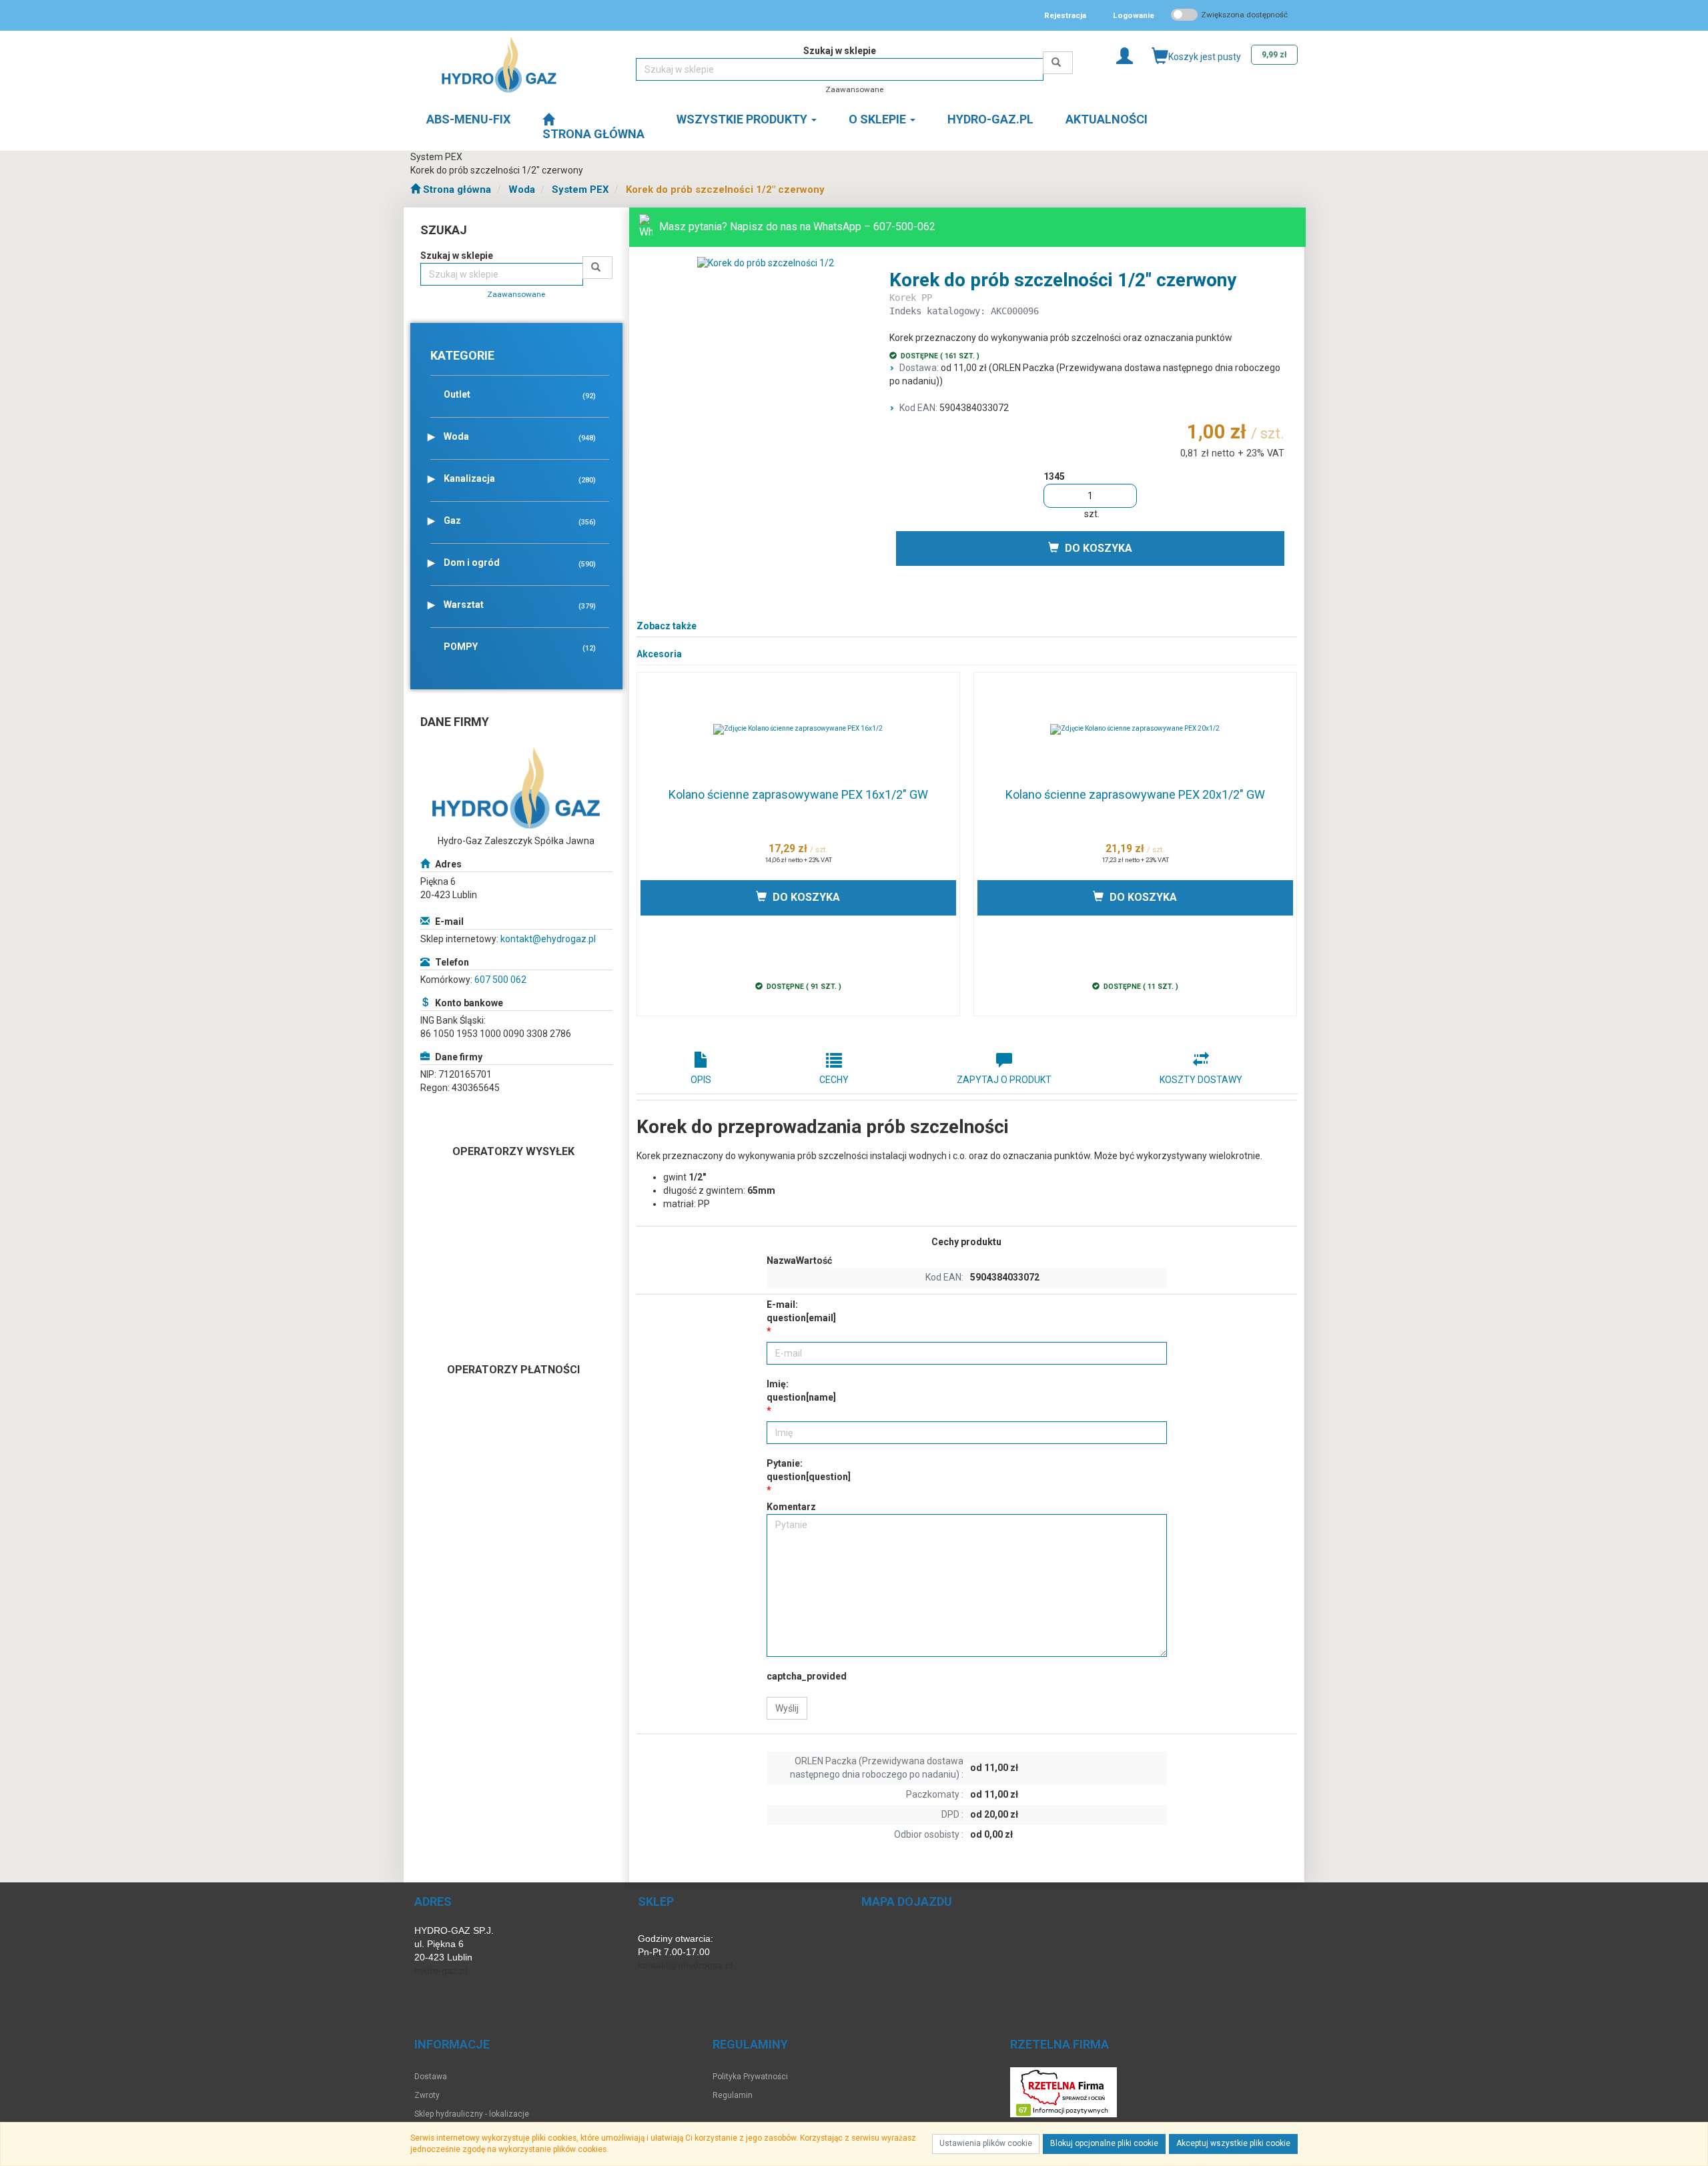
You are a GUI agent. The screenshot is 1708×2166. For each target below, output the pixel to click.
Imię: (801, 1391)
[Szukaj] (1058, 63)
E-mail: (801, 1311)
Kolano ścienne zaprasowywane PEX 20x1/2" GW (1135, 794)
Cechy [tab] (834, 1080)
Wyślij (787, 1708)
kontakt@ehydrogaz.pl (548, 939)
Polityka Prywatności (750, 2077)
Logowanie (1134, 15)
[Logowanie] (1125, 55)
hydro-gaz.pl (441, 1970)
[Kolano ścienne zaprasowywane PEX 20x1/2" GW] (1135, 729)
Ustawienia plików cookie (986, 2143)
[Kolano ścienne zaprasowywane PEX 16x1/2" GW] (798, 729)
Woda (522, 190)
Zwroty (427, 2095)
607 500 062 (500, 980)
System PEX (580, 190)
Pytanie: (809, 1470)
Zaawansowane (854, 89)
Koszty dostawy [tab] (1201, 1080)
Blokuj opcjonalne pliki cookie (1104, 2143)
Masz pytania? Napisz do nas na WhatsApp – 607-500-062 (797, 227)
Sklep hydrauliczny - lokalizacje (472, 2114)
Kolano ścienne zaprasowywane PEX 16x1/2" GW (798, 794)
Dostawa (431, 2077)
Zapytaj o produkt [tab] (1004, 1080)
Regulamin (733, 2095)
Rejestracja (1065, 15)
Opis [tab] (701, 1080)
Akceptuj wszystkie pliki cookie (1233, 2143)
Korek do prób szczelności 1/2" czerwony (725, 190)
